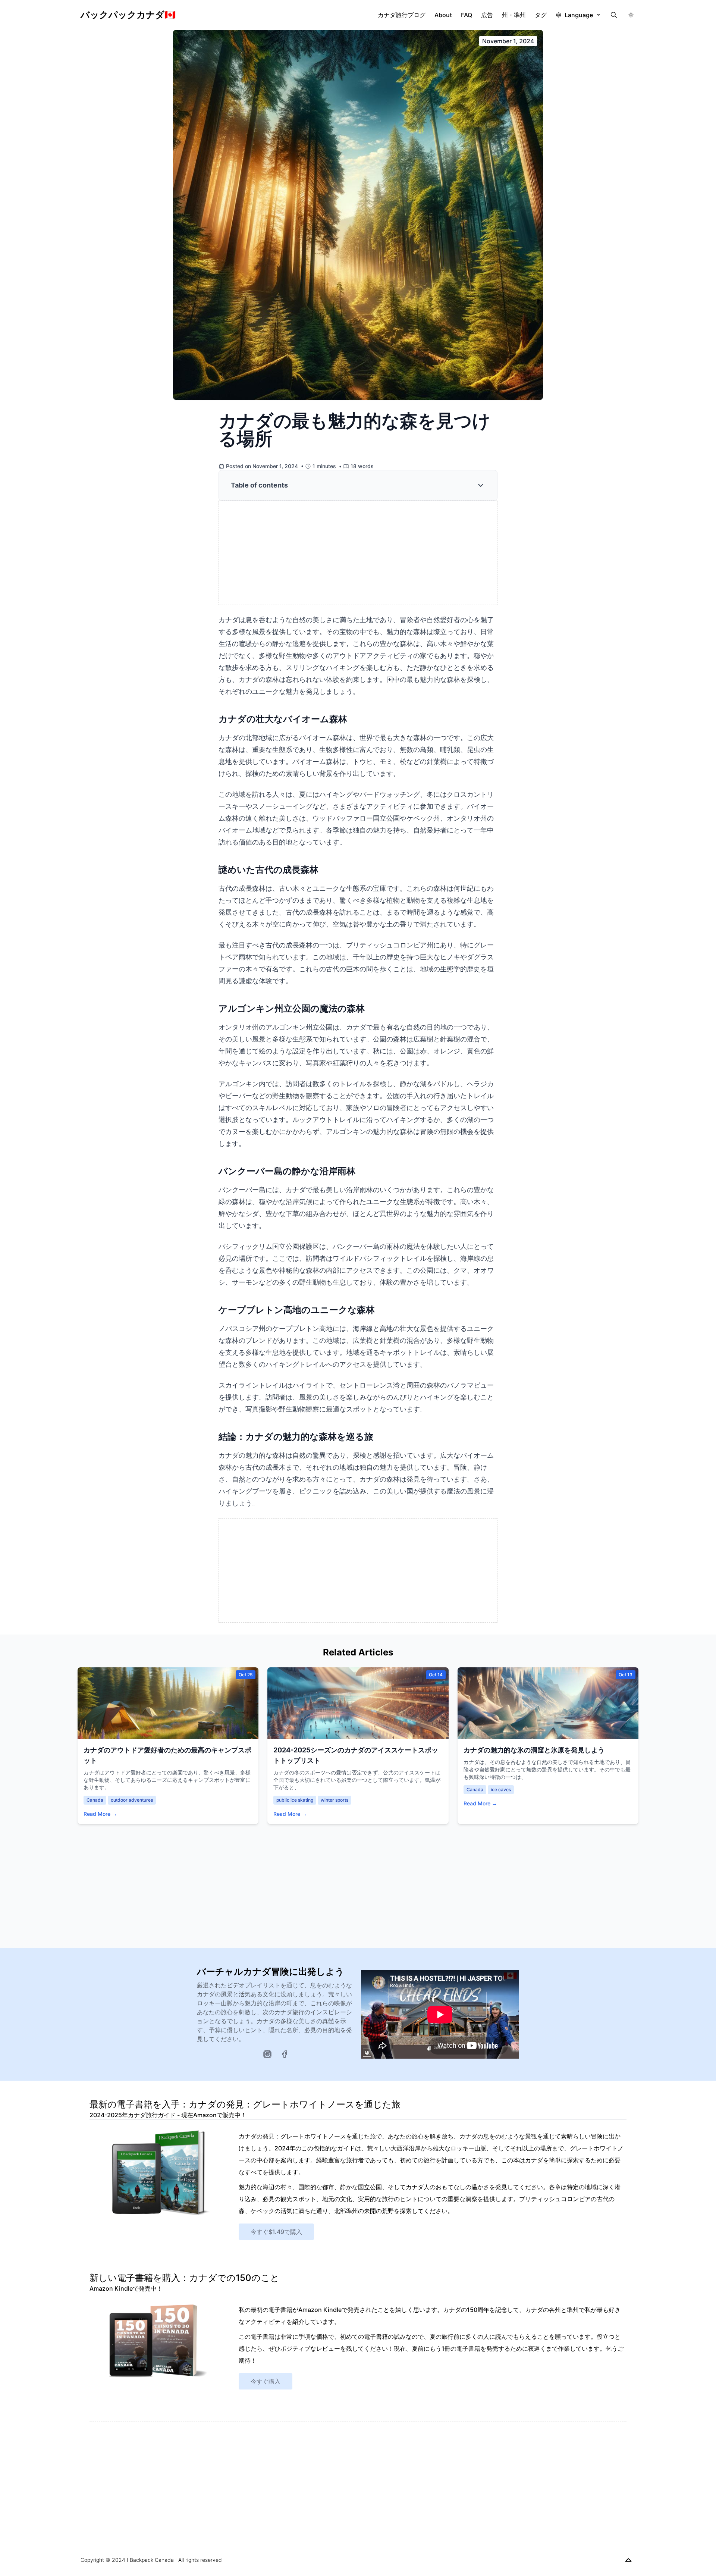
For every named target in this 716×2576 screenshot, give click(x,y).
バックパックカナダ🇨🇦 (128, 15)
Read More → (100, 1814)
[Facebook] (285, 2054)
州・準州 (514, 15)
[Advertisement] (358, 553)
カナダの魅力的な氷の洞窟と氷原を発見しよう (534, 1750)
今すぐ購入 (266, 2381)
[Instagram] (267, 2054)
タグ (541, 15)
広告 (487, 15)
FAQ (467, 15)
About (443, 15)
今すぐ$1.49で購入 (276, 2232)
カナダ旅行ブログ (402, 15)
